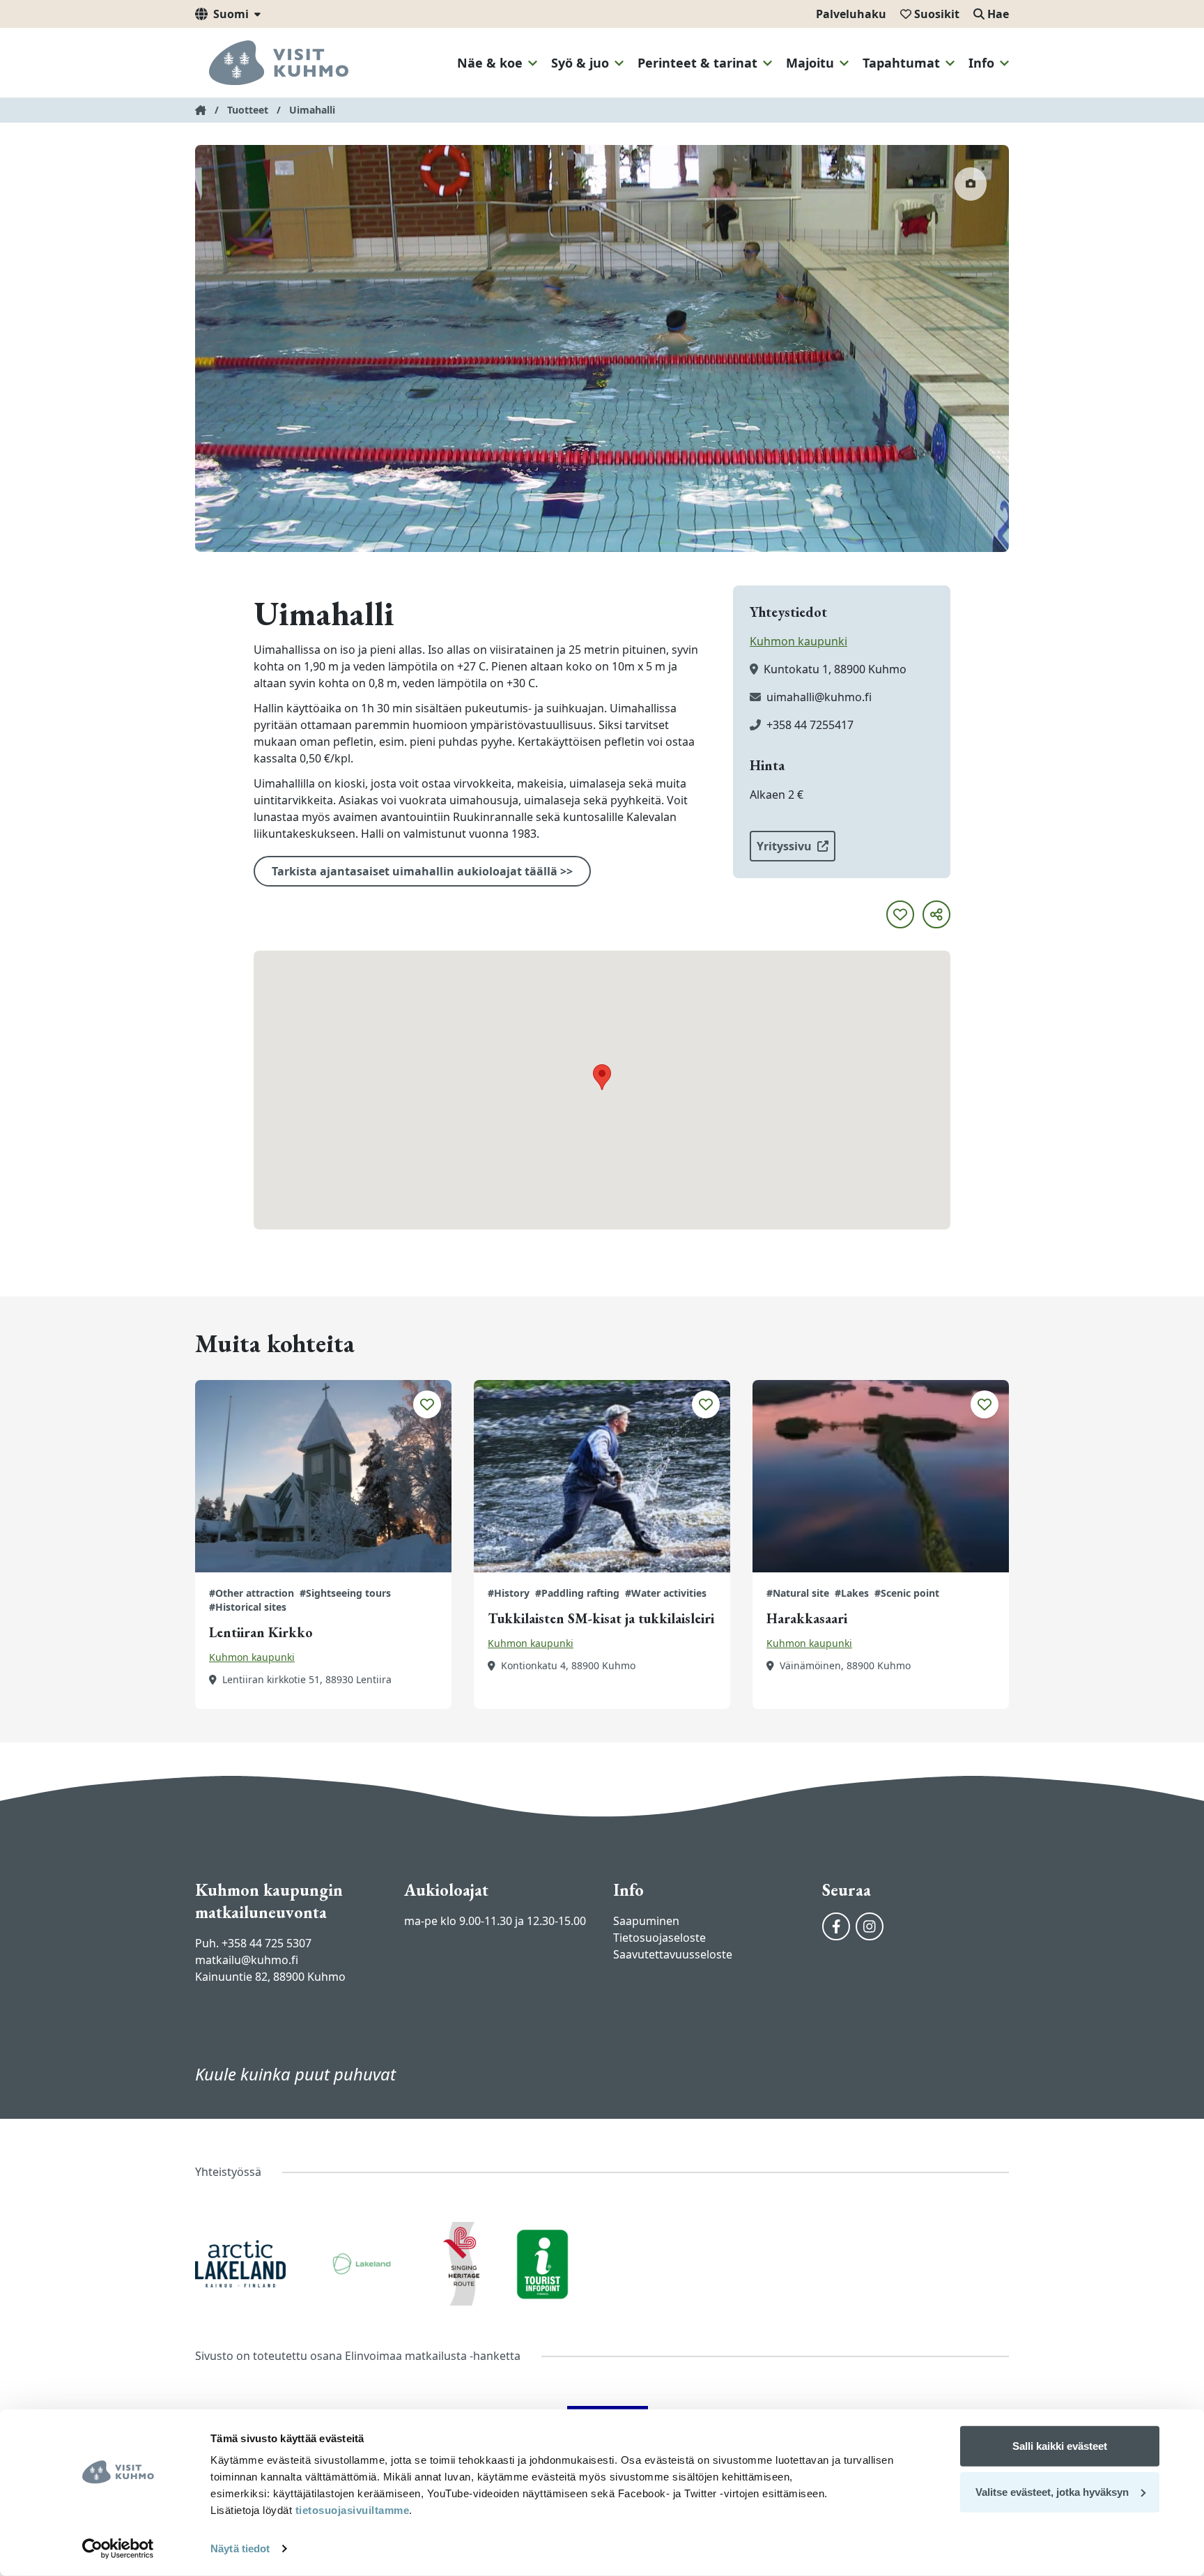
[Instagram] (870, 1926)
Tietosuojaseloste (659, 1938)
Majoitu (810, 63)
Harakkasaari (807, 1618)
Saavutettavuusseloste (673, 1954)
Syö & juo (580, 63)
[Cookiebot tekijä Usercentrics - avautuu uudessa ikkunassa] (118, 2549)
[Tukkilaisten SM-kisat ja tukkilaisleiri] (602, 1476)
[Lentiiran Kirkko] (323, 1476)
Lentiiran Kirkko (261, 1632)
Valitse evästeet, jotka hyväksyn (1052, 2491)
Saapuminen (646, 1921)
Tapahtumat (901, 63)
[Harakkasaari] (881, 1476)
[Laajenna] (533, 63)
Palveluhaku (851, 14)
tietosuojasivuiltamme (350, 2510)
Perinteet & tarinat (697, 63)
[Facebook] (836, 1926)
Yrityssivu (784, 846)
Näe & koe (490, 63)
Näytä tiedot (240, 2548)
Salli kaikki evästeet (1060, 2446)
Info (981, 63)
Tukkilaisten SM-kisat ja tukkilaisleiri (601, 1618)
